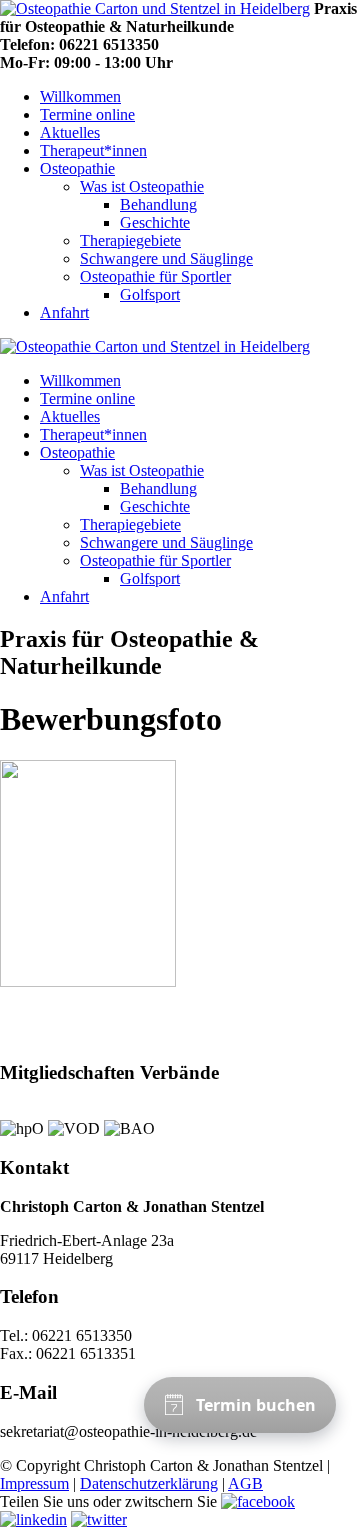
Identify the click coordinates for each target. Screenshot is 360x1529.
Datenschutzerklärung (149, 1483)
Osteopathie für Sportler (155, 276)
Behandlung (158, 204)
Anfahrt (64, 312)
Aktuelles (70, 132)
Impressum (34, 1483)
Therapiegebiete (130, 240)
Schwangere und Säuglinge (166, 258)
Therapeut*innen (93, 150)
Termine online (87, 114)
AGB (245, 1483)
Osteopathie (77, 168)
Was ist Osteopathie (142, 186)
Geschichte (155, 222)
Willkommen (80, 96)
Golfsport (150, 294)
